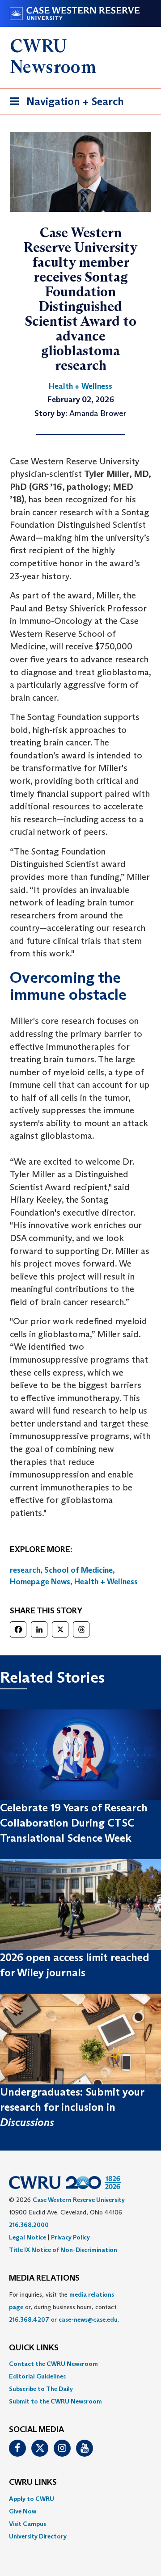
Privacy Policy (70, 2237)
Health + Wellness (106, 1582)
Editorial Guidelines (37, 2376)
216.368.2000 (29, 2225)
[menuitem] (80, 2364)
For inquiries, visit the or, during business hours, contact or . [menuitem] (64, 2307)
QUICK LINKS (34, 2348)
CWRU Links (33, 2483)
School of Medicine (78, 1570)
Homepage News (40, 1582)
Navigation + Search (64, 104)
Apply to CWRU (32, 2499)
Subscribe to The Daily (41, 2389)
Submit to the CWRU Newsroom (55, 2401)
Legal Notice (28, 2237)
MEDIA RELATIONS (44, 2278)
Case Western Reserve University (79, 2200)
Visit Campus (28, 2524)
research (25, 1570)
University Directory (38, 2536)
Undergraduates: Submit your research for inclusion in (72, 2107)
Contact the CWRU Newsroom (53, 2364)
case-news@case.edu (88, 2319)
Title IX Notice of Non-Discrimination (63, 2250)
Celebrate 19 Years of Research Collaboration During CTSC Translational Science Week (74, 1823)
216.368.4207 (29, 2319)
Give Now (23, 2511)
